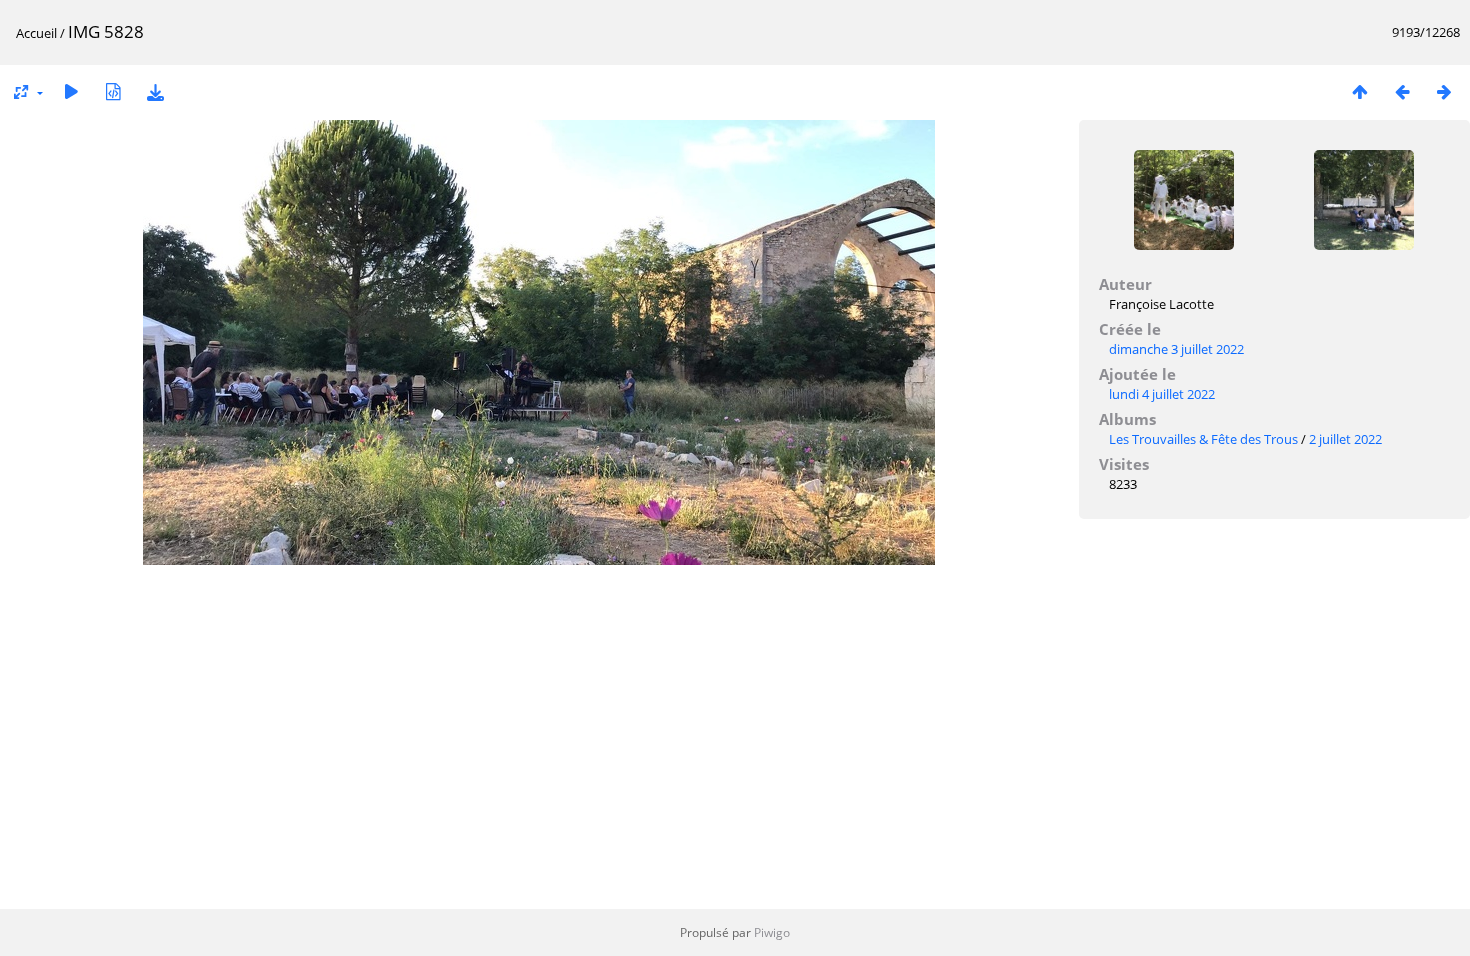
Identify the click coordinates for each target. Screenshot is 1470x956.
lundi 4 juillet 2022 (1162, 394)
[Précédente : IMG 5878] (1402, 91)
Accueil (36, 33)
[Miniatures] (1360, 91)
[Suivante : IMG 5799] (1444, 91)
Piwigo (772, 932)
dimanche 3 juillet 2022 (1176, 349)
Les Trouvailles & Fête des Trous (1203, 439)
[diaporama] (71, 91)
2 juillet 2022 (1345, 439)
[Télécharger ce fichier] (155, 91)
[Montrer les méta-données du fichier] (113, 91)
